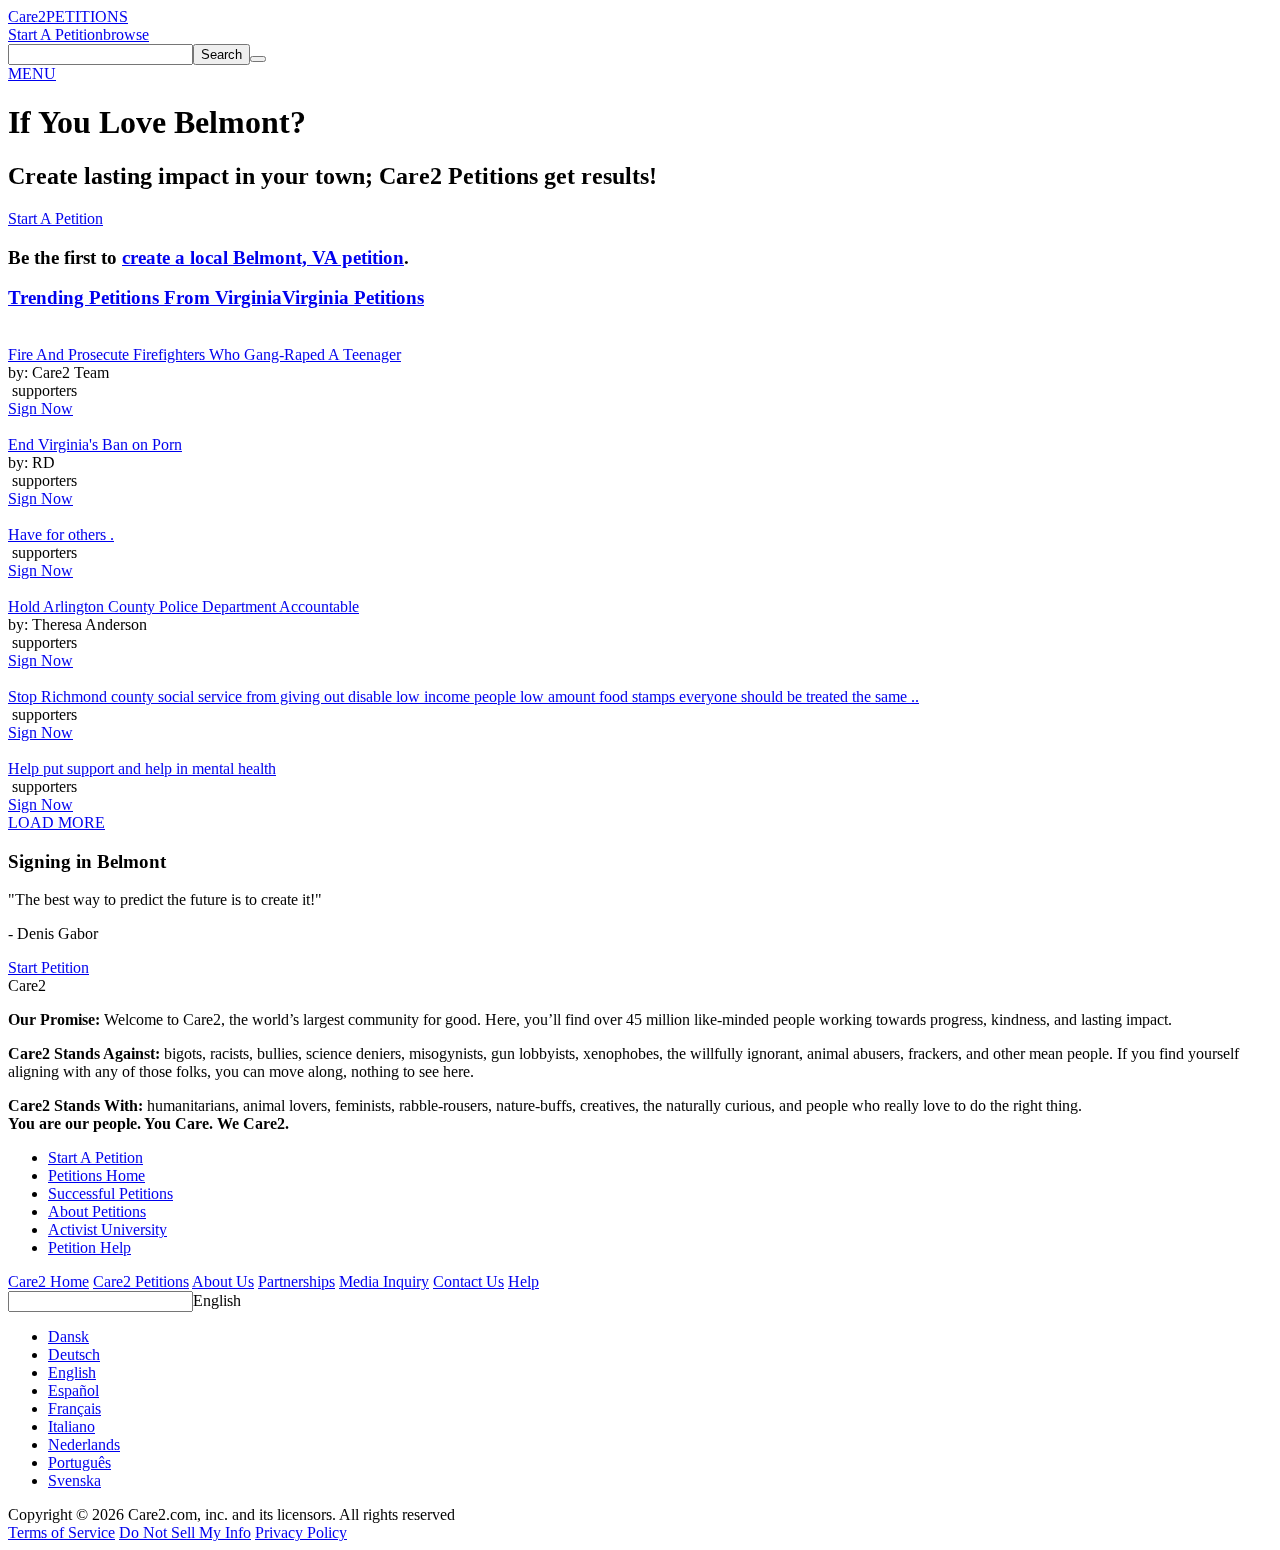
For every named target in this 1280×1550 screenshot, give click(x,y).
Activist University (107, 1229)
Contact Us (468, 1281)
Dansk (68, 1336)
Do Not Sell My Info (185, 1532)
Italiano (71, 1426)
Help (523, 1281)
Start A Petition (55, 34)
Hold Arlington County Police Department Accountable (183, 606)
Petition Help (89, 1247)
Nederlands (84, 1444)
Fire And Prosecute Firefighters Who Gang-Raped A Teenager (204, 354)
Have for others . (61, 534)
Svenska (74, 1480)
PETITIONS (87, 16)
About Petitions (97, 1211)
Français (74, 1408)
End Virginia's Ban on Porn (95, 444)
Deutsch (74, 1354)
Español (73, 1390)
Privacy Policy (301, 1532)
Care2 (27, 16)
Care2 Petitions (141, 1281)
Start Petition (48, 967)
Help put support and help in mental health (142, 768)
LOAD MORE (56, 822)
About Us (223, 1281)
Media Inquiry (384, 1281)
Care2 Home (48, 1281)
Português (79, 1462)
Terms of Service (61, 1532)
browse (126, 34)
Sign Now (40, 408)
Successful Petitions (110, 1193)
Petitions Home (96, 1175)
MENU (32, 73)
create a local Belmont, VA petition (263, 257)
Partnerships (296, 1281)
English (217, 1300)
